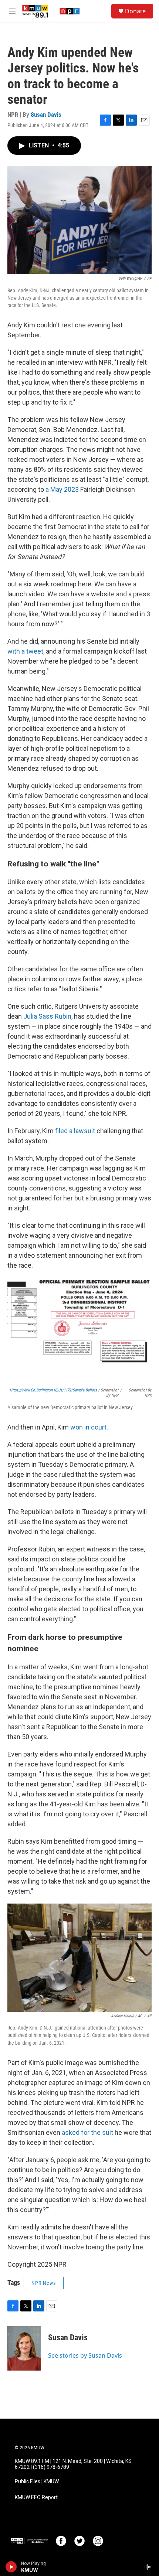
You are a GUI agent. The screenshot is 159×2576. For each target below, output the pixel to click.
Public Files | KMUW (37, 2482)
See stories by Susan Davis (85, 2355)
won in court (88, 1427)
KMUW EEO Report (36, 2497)
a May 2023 (62, 489)
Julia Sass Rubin (47, 1016)
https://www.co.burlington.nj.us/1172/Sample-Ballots (53, 1390)
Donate (135, 11)
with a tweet (25, 651)
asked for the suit (87, 2132)
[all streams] (149, 2567)
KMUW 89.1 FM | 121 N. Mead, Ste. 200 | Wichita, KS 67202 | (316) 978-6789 (73, 2464)
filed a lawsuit (75, 1131)
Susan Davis (46, 115)
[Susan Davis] (24, 2348)
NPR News (44, 2283)
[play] (11, 2567)
